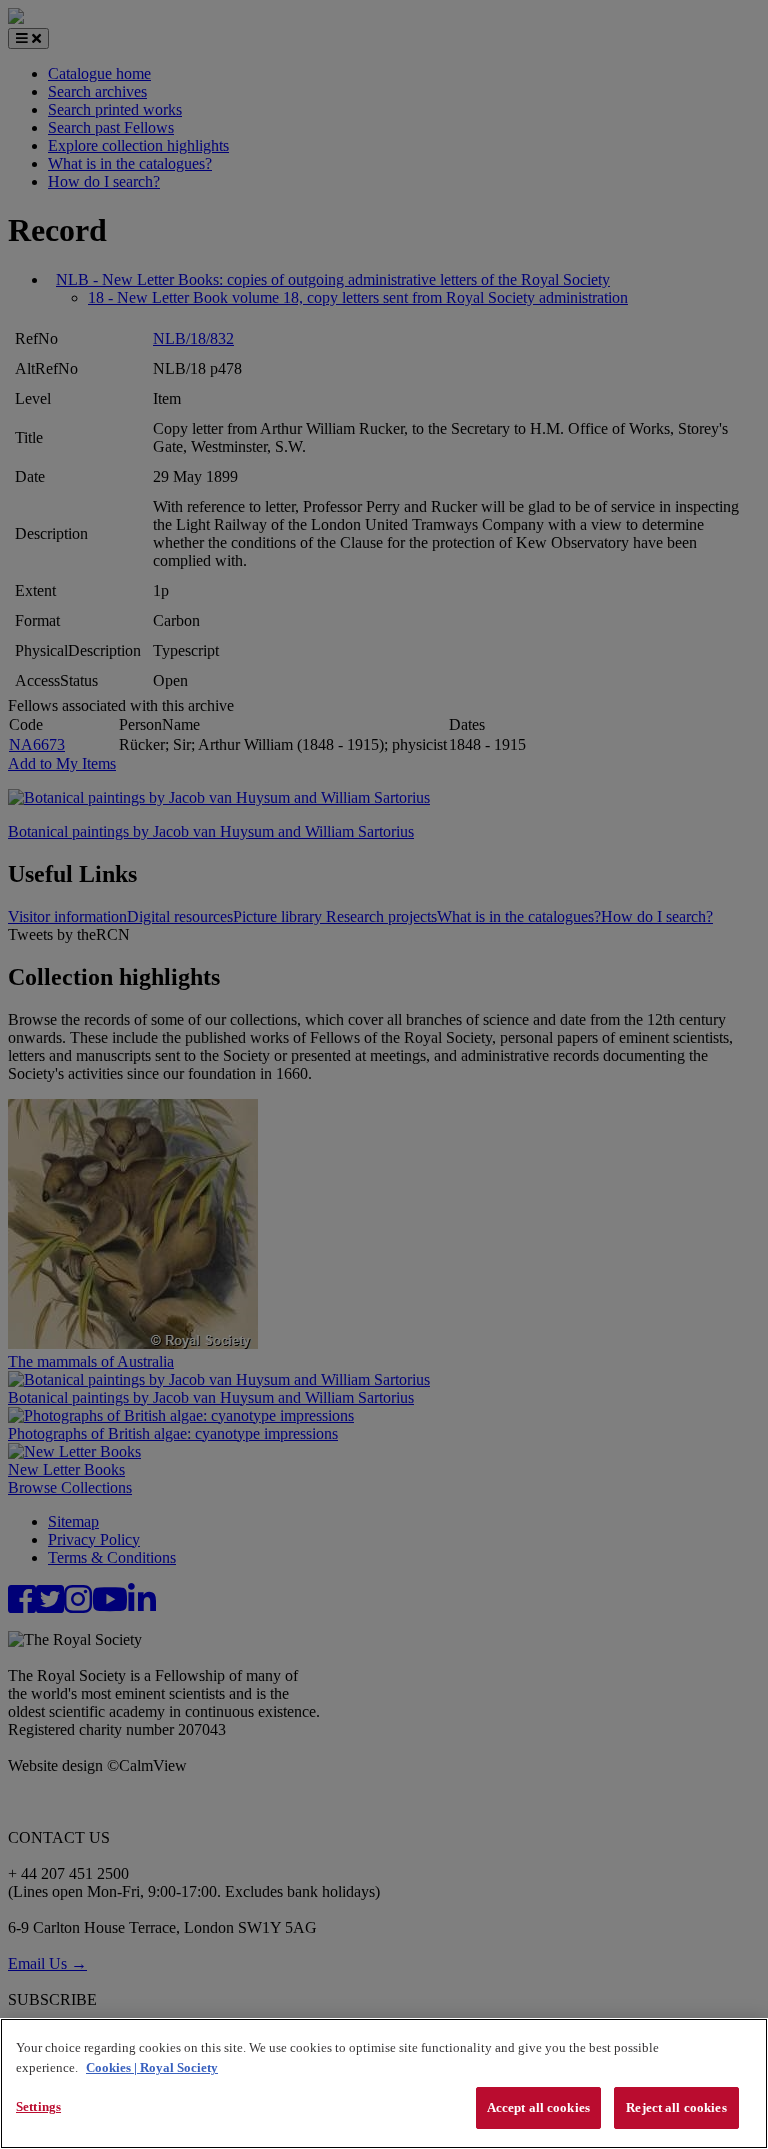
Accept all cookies (538, 2107)
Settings (38, 2106)
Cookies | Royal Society (152, 2067)
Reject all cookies (676, 2107)
